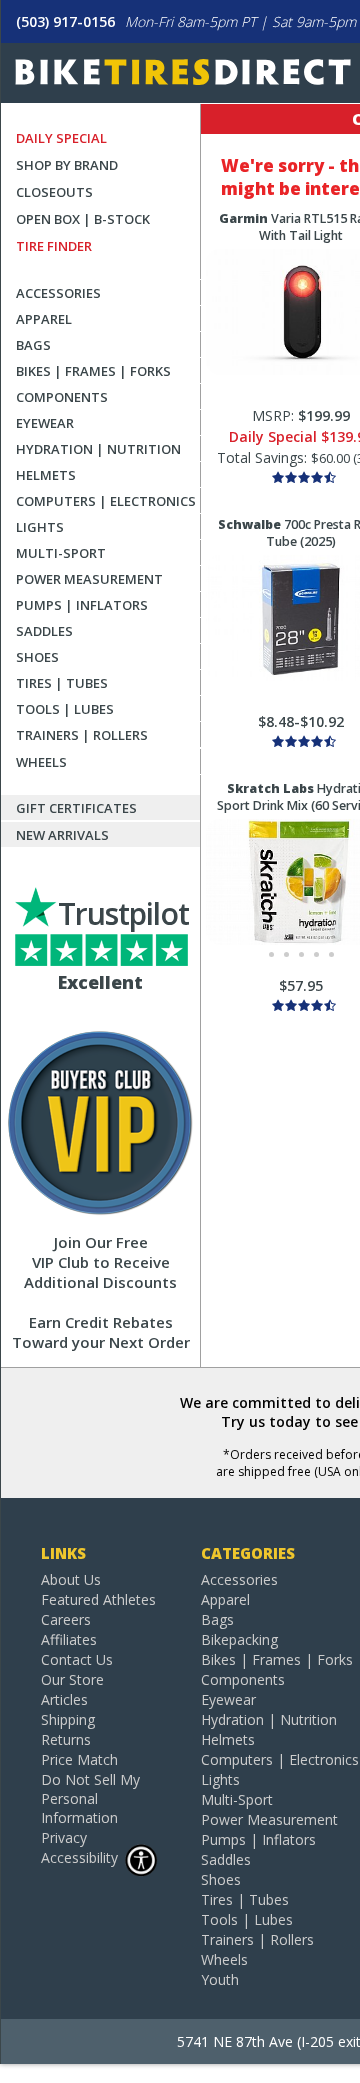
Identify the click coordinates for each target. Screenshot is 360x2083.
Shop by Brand (67, 165)
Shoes (37, 657)
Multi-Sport (61, 553)
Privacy (64, 1837)
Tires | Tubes (62, 683)
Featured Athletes (98, 1599)
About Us (71, 1579)
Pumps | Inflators (82, 605)
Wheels (41, 762)
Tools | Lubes (65, 709)
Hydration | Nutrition (98, 449)
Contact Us (77, 1659)
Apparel (44, 319)
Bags (33, 345)
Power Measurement (89, 579)
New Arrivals (62, 835)
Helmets (46, 475)
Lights (40, 527)
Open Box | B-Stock (83, 219)
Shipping (68, 1719)
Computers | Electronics (106, 501)
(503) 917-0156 (65, 21)
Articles (64, 1699)
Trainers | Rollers (82, 735)
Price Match (79, 1759)
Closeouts (54, 192)
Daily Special (61, 138)
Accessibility (79, 1857)
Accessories (58, 293)
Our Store (72, 1679)
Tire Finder (54, 246)
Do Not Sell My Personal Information (90, 1798)
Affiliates (69, 1639)
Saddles (44, 631)
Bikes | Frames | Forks (93, 371)
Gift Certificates (76, 808)
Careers (66, 1619)
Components (62, 397)
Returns (66, 1739)
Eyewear (45, 423)
